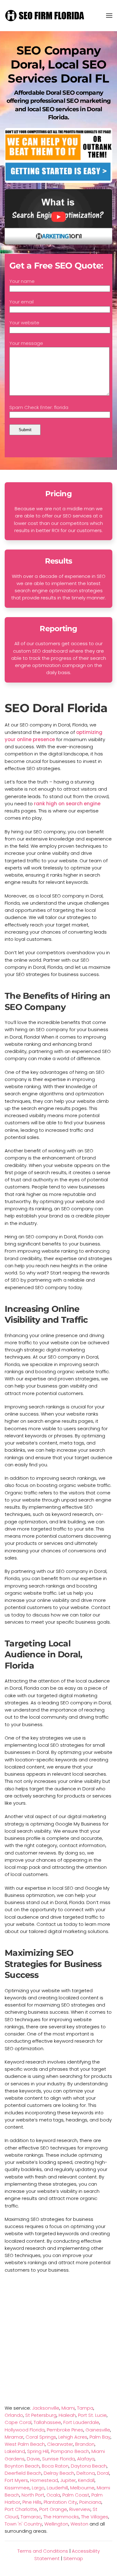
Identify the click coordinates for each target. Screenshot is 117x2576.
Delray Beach (59, 2473)
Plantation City (60, 2502)
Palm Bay (100, 2437)
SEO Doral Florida (56, 708)
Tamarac (31, 2517)
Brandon (85, 2444)
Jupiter (68, 2480)
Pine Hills (32, 2502)
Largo (38, 2488)
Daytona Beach (89, 2466)
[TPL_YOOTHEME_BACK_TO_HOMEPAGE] (45, 16)
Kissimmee (17, 2488)
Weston (79, 2524)
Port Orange (53, 2509)
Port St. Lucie (92, 2415)
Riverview (80, 2509)
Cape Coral (18, 2422)
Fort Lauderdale (81, 2422)
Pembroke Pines (65, 2430)
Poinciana (90, 2502)
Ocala (53, 2495)
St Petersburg (41, 2415)
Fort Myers (16, 2480)
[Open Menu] (109, 16)
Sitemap (73, 2558)
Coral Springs (41, 2437)
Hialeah (67, 2415)
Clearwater (60, 2444)
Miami (68, 2408)
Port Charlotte (21, 2509)
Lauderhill (57, 2488)
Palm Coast (76, 2495)
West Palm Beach (25, 2444)
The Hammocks (61, 2517)
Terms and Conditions (43, 2551)
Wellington (56, 2524)
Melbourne (82, 2488)
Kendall (86, 2480)
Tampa (85, 2408)
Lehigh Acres (73, 2437)
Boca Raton (55, 2466)
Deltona (86, 2473)
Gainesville (98, 2430)
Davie (33, 2459)
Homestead (44, 2480)
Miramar (14, 2437)
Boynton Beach (22, 2466)
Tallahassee (47, 2422)
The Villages (95, 2517)
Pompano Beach (70, 2451)
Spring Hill (38, 2451)
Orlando (14, 2415)
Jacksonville (46, 2408)
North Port (33, 2495)
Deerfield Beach (23, 2473)
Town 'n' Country (23, 2524)
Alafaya (86, 2459)
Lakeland (15, 2451)
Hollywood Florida (25, 2430)
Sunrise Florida (58, 2459)
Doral (103, 2473)
